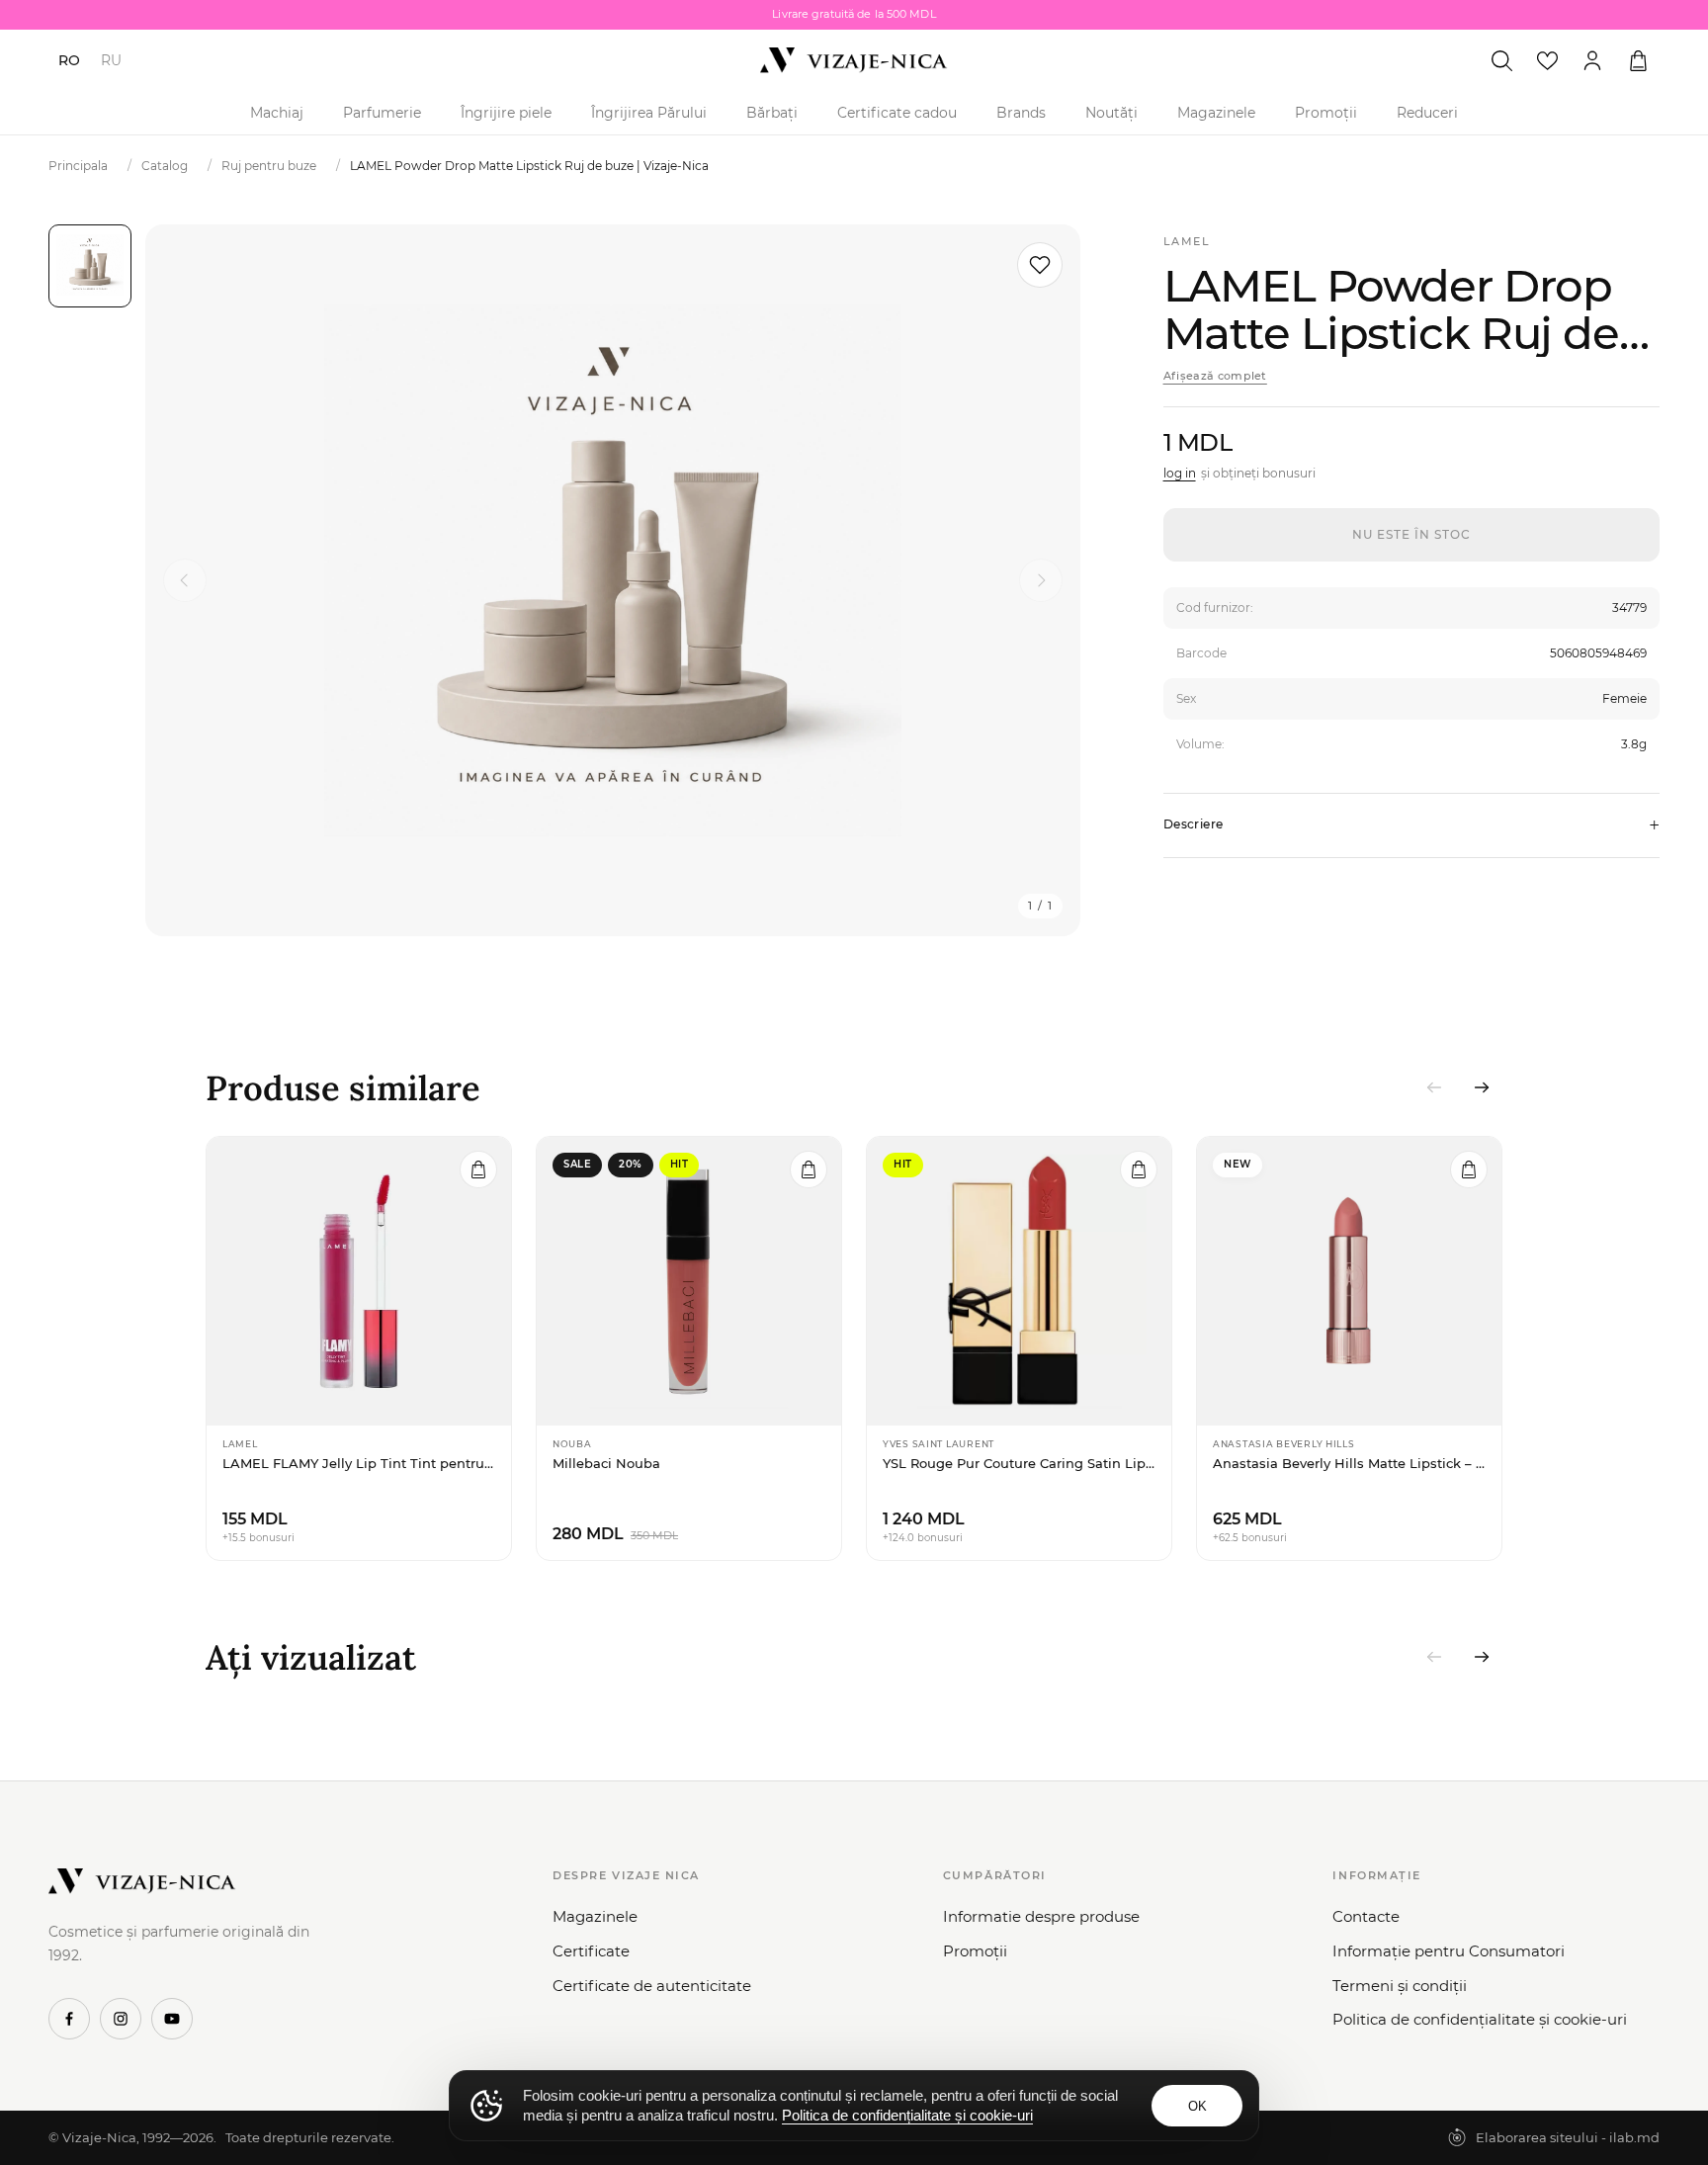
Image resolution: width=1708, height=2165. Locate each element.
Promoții (1326, 113)
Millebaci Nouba (606, 1463)
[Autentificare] (1592, 60)
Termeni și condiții (1400, 1986)
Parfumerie (382, 113)
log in (1180, 473)
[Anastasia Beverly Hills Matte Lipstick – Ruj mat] (1349, 1281)
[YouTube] (172, 2019)
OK (1197, 2106)
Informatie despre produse (1041, 1916)
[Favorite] (1547, 60)
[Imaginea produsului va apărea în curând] (90, 266)
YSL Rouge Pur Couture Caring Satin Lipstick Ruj (1019, 1463)
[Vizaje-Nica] (854, 60)
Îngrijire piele (506, 113)
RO (69, 60)
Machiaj (277, 113)
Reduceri (1427, 113)
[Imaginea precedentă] (185, 580)
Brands (1021, 113)
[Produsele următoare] (1482, 1087)
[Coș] (1638, 60)
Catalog (165, 166)
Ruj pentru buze (269, 166)
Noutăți (1111, 113)
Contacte (1366, 1916)
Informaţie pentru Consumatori (1449, 1951)
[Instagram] (121, 2019)
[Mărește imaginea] (613, 580)
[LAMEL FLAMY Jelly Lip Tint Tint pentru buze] (359, 1281)
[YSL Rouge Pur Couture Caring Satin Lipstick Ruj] (1019, 1281)
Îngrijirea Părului (649, 113)
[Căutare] (1501, 60)
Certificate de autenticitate (652, 1986)
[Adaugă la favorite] (1040, 265)
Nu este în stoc (1411, 534)
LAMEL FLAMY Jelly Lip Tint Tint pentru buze (359, 1463)
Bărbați (772, 113)
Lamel (1187, 241)
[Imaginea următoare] (1041, 580)
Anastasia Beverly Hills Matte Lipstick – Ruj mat (1349, 1463)
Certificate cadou (897, 113)
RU (111, 60)
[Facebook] (69, 2019)
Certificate (591, 1951)
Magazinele (1216, 113)
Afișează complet (1215, 376)
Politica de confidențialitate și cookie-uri (1480, 2019)
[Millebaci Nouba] (689, 1281)
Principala (78, 166)
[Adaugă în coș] (478, 1169)
